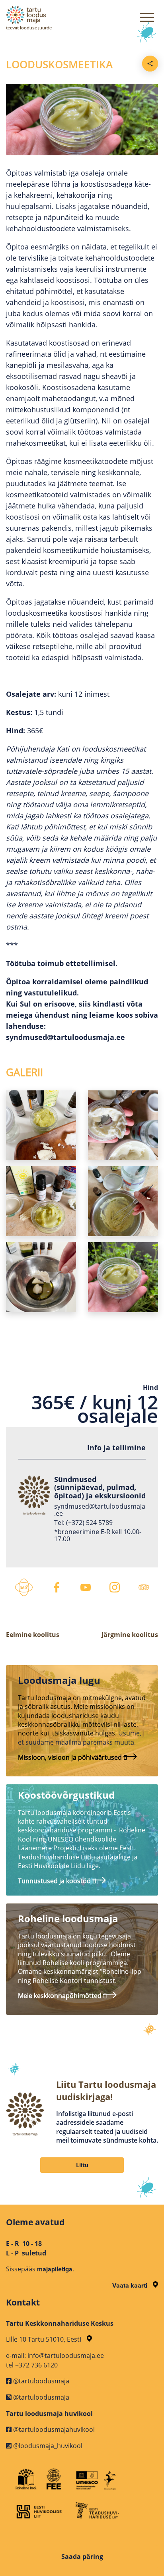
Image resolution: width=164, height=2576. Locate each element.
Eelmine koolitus (33, 1635)
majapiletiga (55, 2269)
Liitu (82, 2165)
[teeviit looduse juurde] (52, 15)
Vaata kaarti (131, 2285)
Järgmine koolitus (130, 1635)
